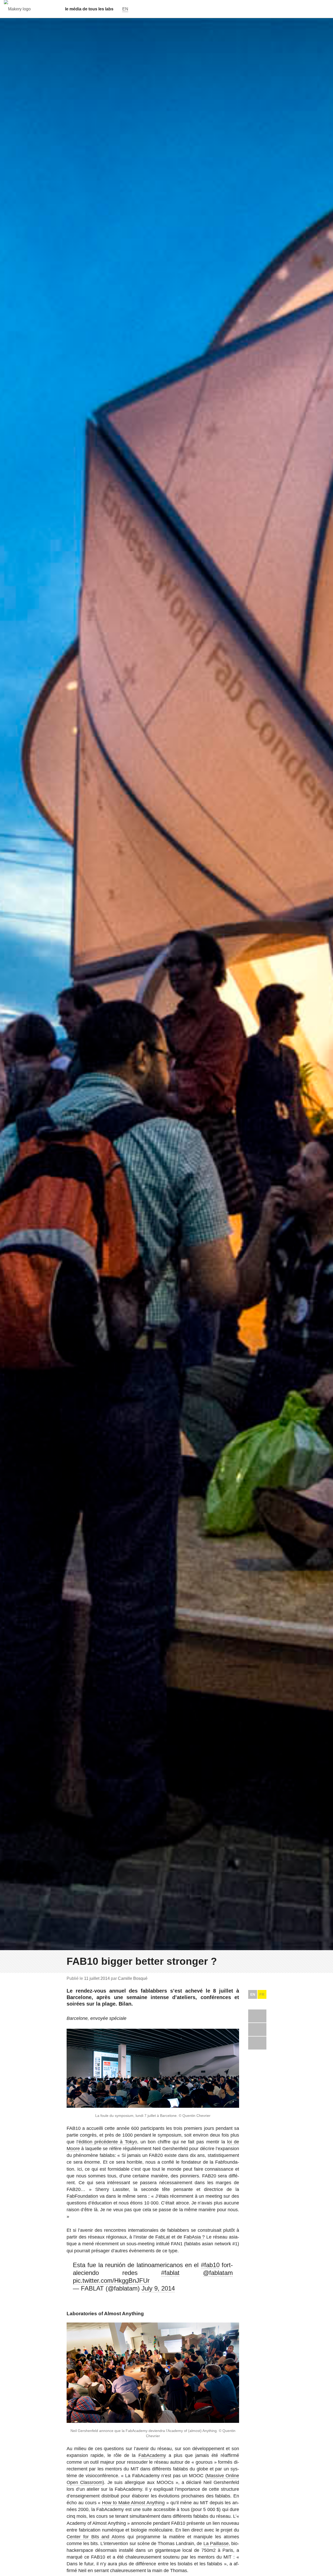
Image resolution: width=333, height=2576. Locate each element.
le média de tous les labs (89, 9)
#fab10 (210, 2265)
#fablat (170, 2273)
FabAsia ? (194, 2237)
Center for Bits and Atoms (96, 2537)
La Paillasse (216, 2544)
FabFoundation (82, 2196)
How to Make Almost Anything (133, 2503)
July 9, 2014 (158, 2288)
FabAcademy (152, 2455)
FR (262, 1994)
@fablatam (218, 2273)
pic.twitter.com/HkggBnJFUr (111, 2281)
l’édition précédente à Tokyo (107, 2142)
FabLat (163, 2237)
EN (253, 1994)
